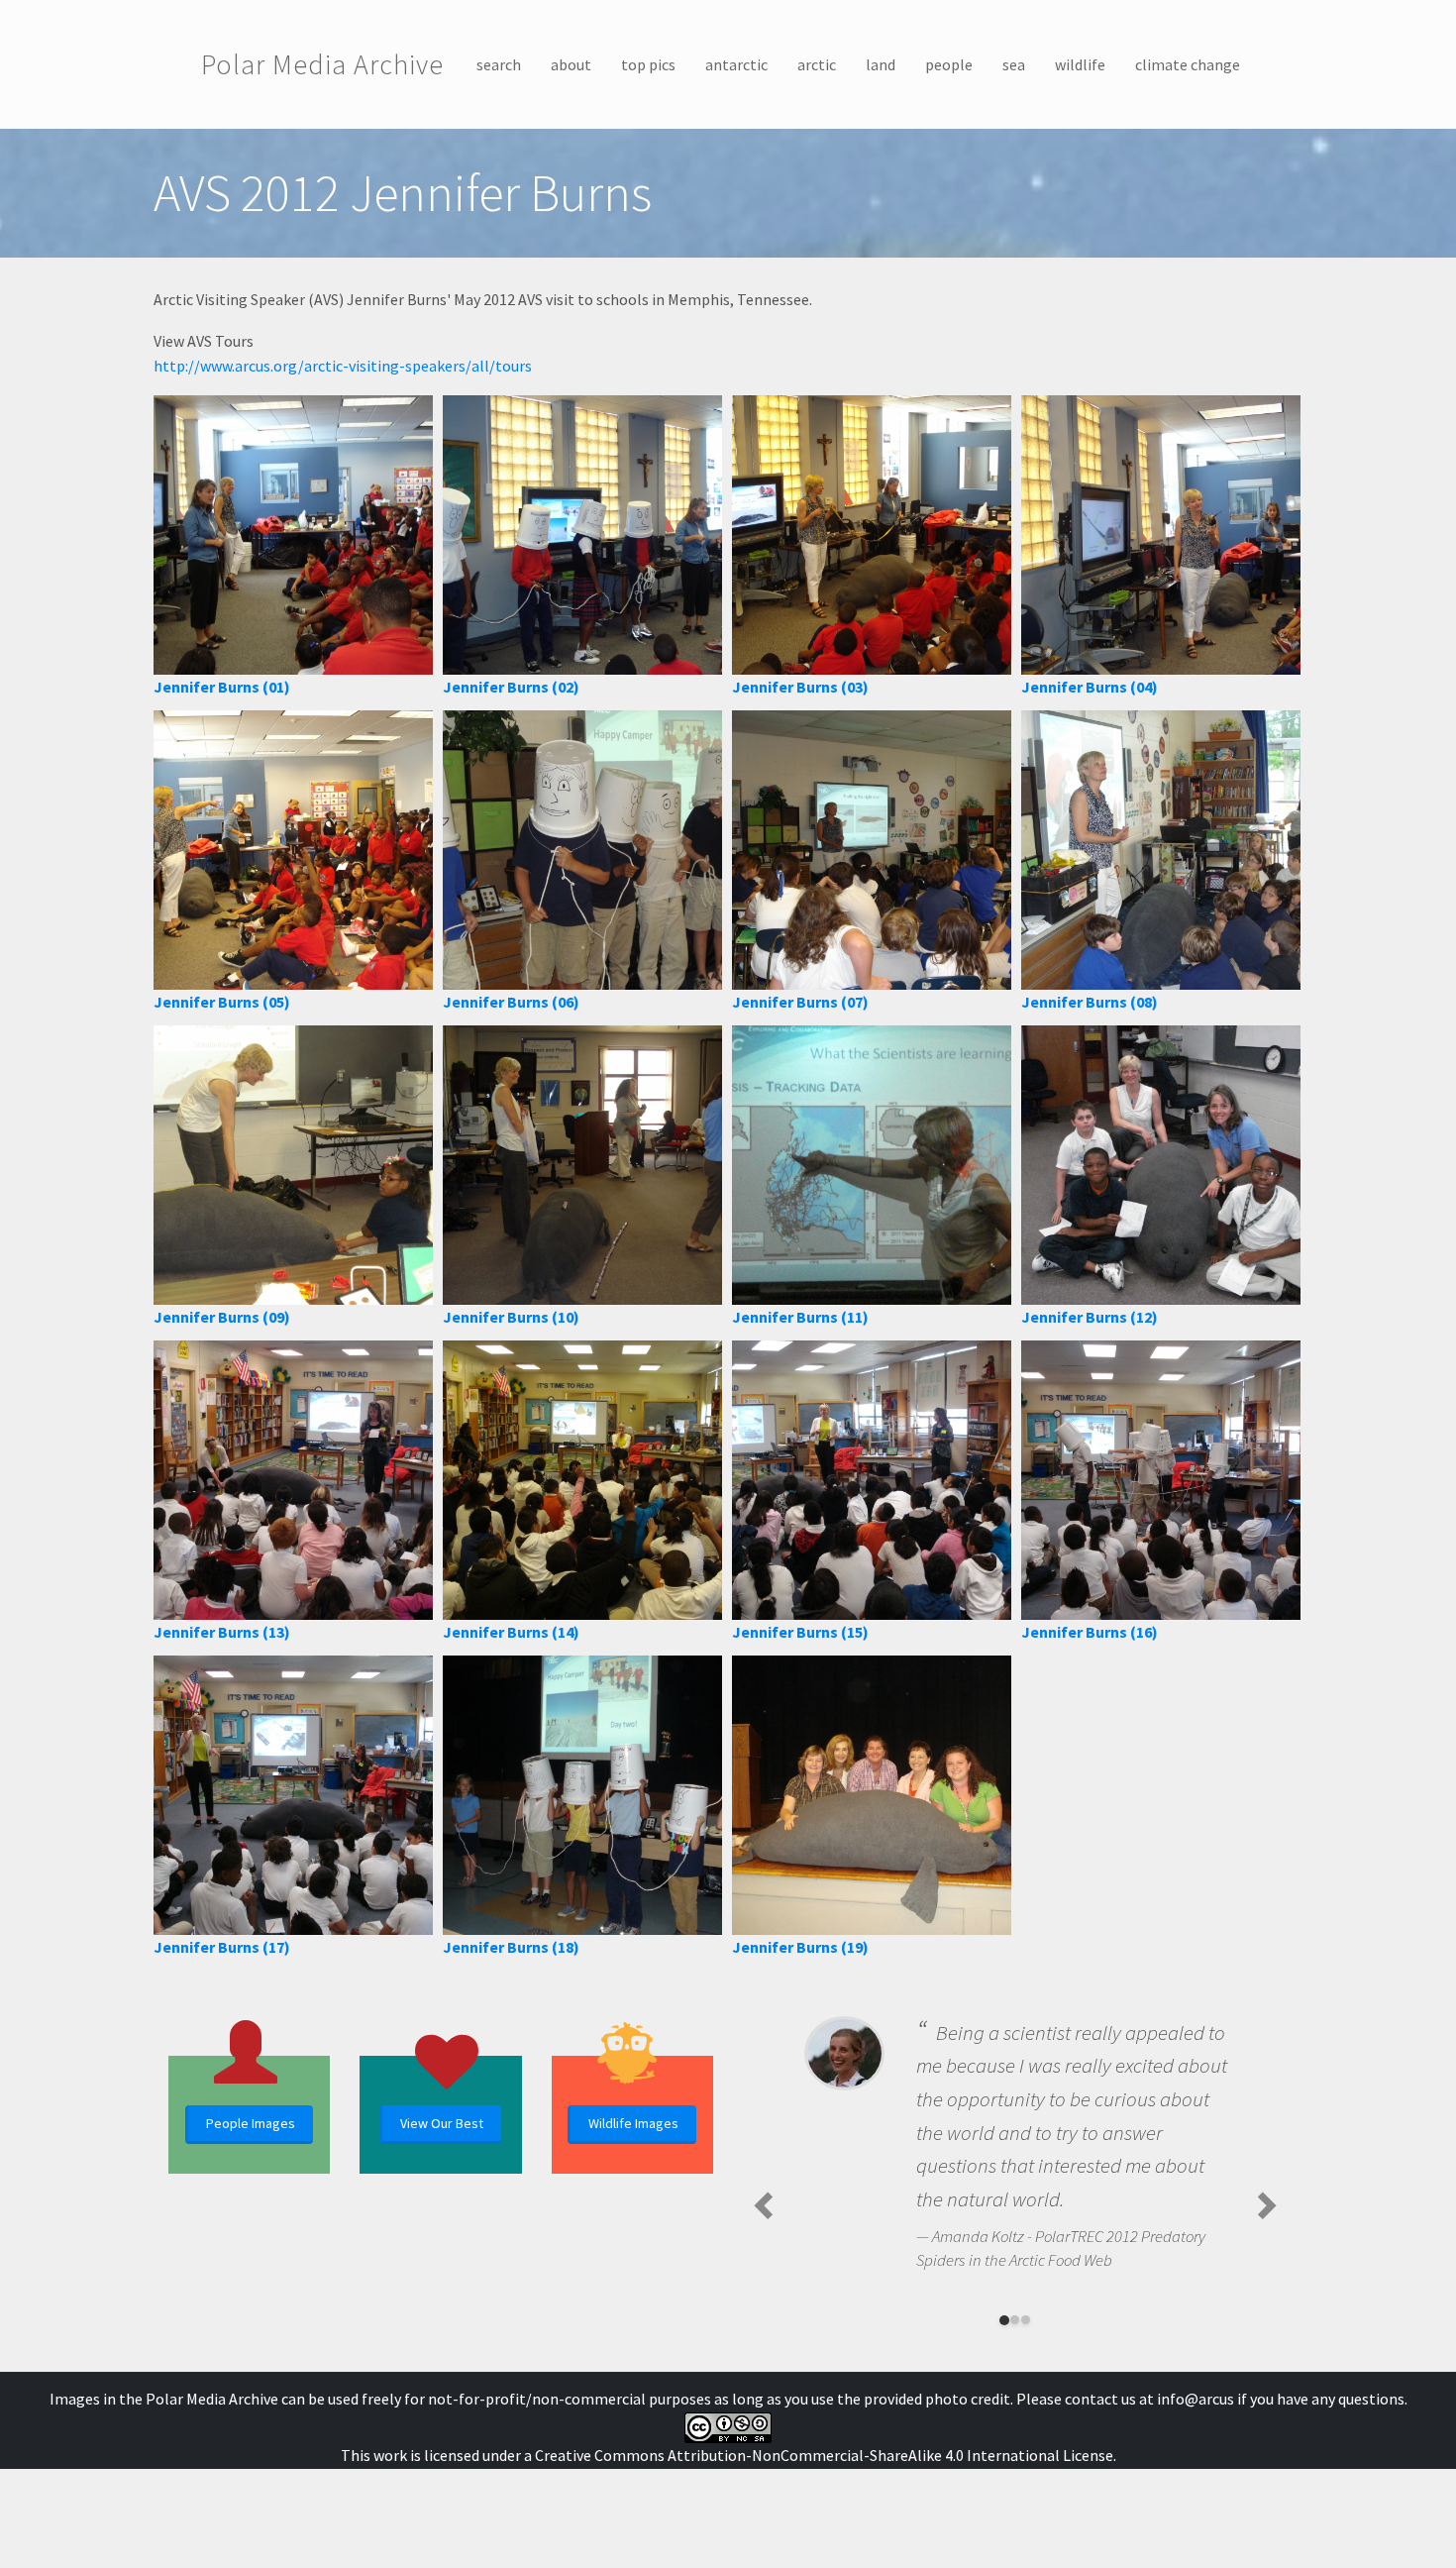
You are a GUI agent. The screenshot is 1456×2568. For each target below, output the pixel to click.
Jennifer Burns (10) (511, 1317)
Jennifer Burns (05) (222, 1002)
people (949, 64)
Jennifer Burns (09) (222, 1317)
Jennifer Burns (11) (800, 1317)
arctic (817, 64)
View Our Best (442, 2123)
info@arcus (1196, 2399)
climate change (1188, 64)
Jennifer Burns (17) (222, 1947)
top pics (648, 64)
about (571, 64)
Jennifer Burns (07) (800, 1002)
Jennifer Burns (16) (1090, 1632)
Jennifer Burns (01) (222, 687)
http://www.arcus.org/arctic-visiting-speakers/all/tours (343, 366)
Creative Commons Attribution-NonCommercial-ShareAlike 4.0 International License (824, 2455)
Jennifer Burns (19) (800, 1947)
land (881, 64)
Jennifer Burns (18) (511, 1947)
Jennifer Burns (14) (511, 1632)
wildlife (1080, 64)
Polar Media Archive (322, 64)
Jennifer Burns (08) (1090, 1002)
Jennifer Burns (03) (800, 687)
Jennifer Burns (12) (1090, 1317)
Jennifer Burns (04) (1090, 687)
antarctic (736, 64)
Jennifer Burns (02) (511, 687)
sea (1014, 64)
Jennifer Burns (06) (511, 1002)
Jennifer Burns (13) (222, 1632)
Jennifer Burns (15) (800, 1632)
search (499, 64)
